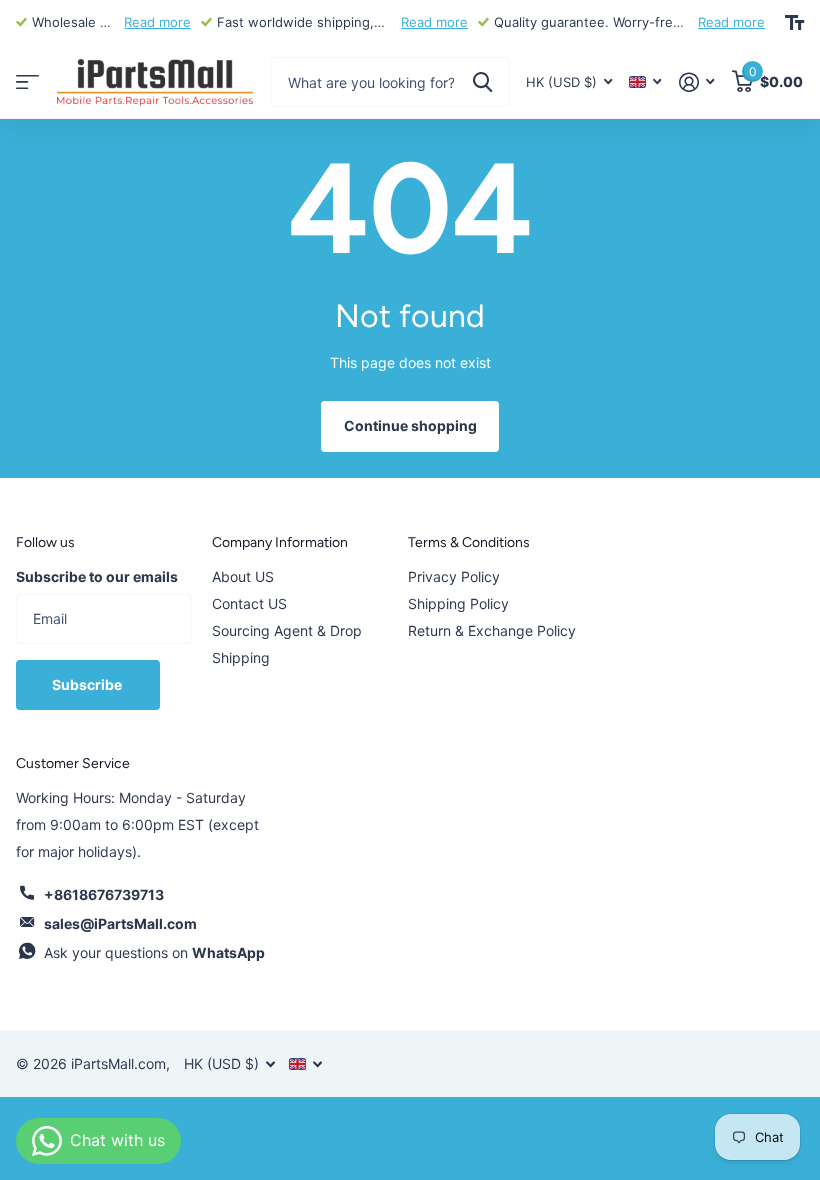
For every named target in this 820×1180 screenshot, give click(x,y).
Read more (157, 22)
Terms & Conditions (469, 542)
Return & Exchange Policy (492, 630)
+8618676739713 (104, 894)
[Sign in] (696, 82)
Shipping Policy (458, 603)
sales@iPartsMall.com (120, 923)
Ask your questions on (154, 952)
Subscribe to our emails (97, 576)
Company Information (280, 542)
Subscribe (88, 684)
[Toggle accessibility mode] (794, 23)
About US (243, 576)
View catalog (27, 82)
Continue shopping (410, 425)
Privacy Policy (454, 576)
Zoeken (482, 82)
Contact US (249, 603)
